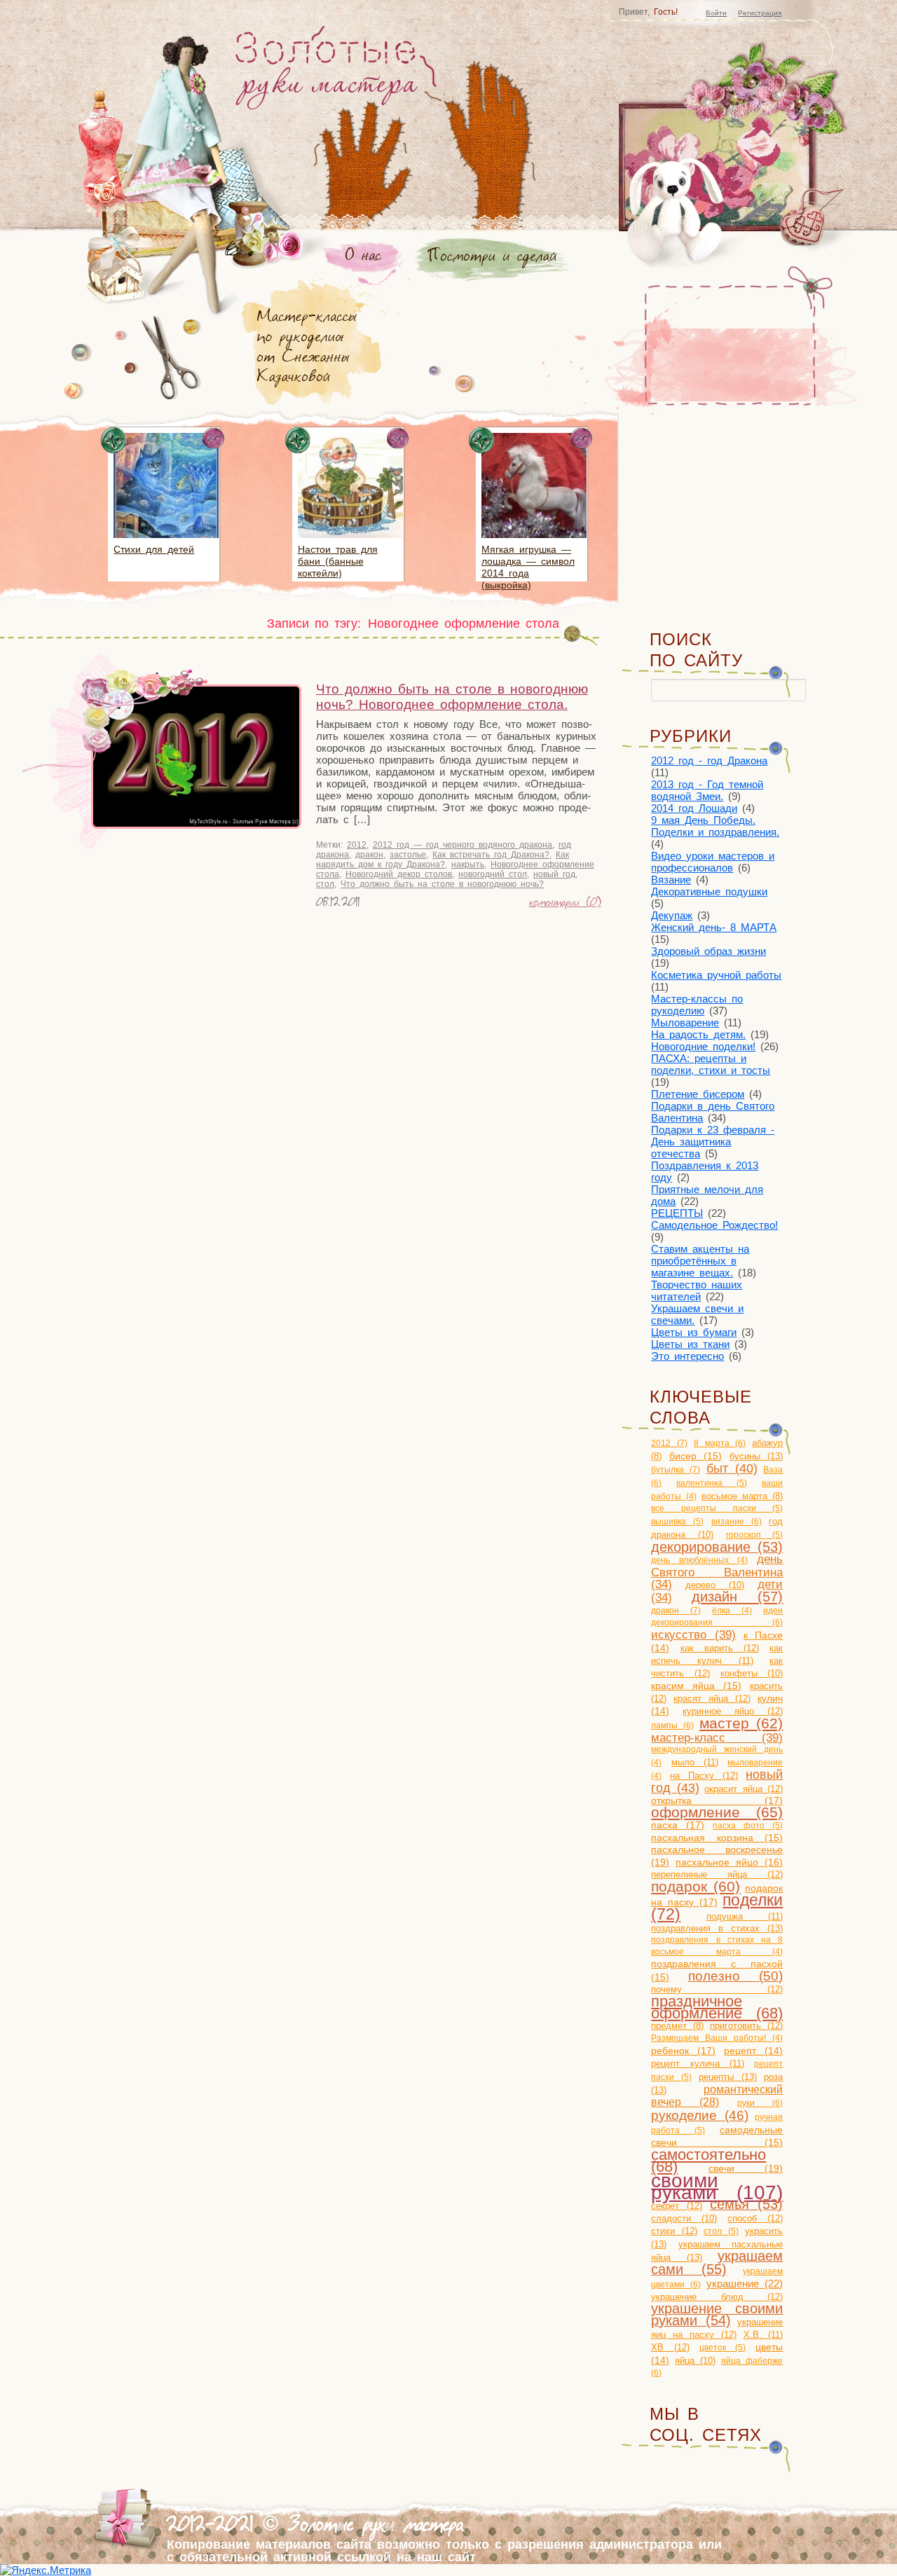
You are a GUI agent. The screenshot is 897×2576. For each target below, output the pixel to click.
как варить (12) (720, 1648)
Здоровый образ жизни (708, 951)
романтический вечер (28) (717, 2096)
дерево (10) (715, 1585)
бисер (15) (696, 1456)
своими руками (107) (717, 2186)
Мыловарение (685, 1022)
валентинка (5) (712, 1483)
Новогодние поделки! (703, 1046)
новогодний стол (493, 874)
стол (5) (721, 2231)
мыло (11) (695, 1762)
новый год (554, 874)
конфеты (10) (752, 1673)
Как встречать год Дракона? (491, 855)
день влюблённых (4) (699, 1560)
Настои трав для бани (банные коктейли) (338, 561)
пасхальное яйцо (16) (729, 1862)
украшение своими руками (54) (717, 2314)
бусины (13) (756, 1456)
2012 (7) (669, 1443)
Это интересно (687, 1356)
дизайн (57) (738, 1597)
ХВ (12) (670, 2347)
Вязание (671, 880)
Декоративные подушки (709, 891)
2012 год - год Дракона (709, 760)
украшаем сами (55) (717, 2262)
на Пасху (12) (704, 1776)
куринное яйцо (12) (733, 1711)
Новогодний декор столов (399, 874)
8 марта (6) (720, 1443)
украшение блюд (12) (717, 2297)
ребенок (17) (683, 2051)
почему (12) (717, 1989)
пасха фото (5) (748, 1826)
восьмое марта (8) (742, 1496)
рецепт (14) (753, 2051)
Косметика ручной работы (716, 975)
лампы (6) (672, 1726)
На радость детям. (698, 1034)
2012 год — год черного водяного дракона (463, 845)
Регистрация (760, 13)
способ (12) (755, 2218)
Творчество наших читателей (697, 1290)
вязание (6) (737, 1522)
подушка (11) (745, 1916)
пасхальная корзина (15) (717, 1838)
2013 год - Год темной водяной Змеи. (707, 790)
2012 (357, 845)
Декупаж (672, 915)
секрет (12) (677, 2206)
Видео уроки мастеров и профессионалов (713, 862)
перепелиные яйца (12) (717, 1874)
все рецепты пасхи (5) (717, 1508)
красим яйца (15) (696, 1686)
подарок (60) (696, 1886)
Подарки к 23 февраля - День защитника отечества (713, 1142)
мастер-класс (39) (717, 1737)
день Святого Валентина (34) (717, 1572)
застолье (408, 855)
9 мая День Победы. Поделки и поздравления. (715, 826)
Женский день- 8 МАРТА (714, 927)
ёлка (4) (732, 1611)
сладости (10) (684, 2218)
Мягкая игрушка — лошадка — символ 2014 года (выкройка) (528, 567)
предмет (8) (677, 2026)
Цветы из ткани (690, 1344)
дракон (369, 855)
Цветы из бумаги (694, 1332)
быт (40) (732, 1468)
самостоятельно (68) (708, 2161)
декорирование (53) (717, 1547)
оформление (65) (717, 1812)
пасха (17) (678, 1825)
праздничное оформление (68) (717, 2007)
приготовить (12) (746, 2026)
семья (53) (747, 2204)
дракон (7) (676, 1611)
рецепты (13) (728, 2077)
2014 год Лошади (694, 808)
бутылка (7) (676, 1470)
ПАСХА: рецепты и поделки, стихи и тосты (711, 1064)
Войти (716, 13)
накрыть (468, 865)
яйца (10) (695, 2361)
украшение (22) (745, 2284)
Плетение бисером (698, 1094)
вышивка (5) (677, 1522)
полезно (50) (736, 1976)
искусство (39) (693, 1634)
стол (325, 884)
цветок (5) (723, 2348)
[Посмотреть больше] (166, 540)
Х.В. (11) (764, 2335)
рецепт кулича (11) (698, 2064)
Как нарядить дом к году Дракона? (443, 860)
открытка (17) (717, 1800)
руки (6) (760, 2103)
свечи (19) (746, 2168)
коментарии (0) (565, 904)
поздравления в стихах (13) (717, 1928)
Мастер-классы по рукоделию (697, 1005)
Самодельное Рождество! (714, 1225)
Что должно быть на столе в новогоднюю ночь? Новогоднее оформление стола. (452, 697)
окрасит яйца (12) (744, 1789)
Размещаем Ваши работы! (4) (717, 2038)
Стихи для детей (154, 549)
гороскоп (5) (755, 1535)
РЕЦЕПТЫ (677, 1213)
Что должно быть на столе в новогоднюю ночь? (442, 884)
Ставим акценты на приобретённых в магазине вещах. (700, 1261)
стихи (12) (674, 2231)
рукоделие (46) (700, 2115)
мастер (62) (741, 1723)
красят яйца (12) (712, 1699)
